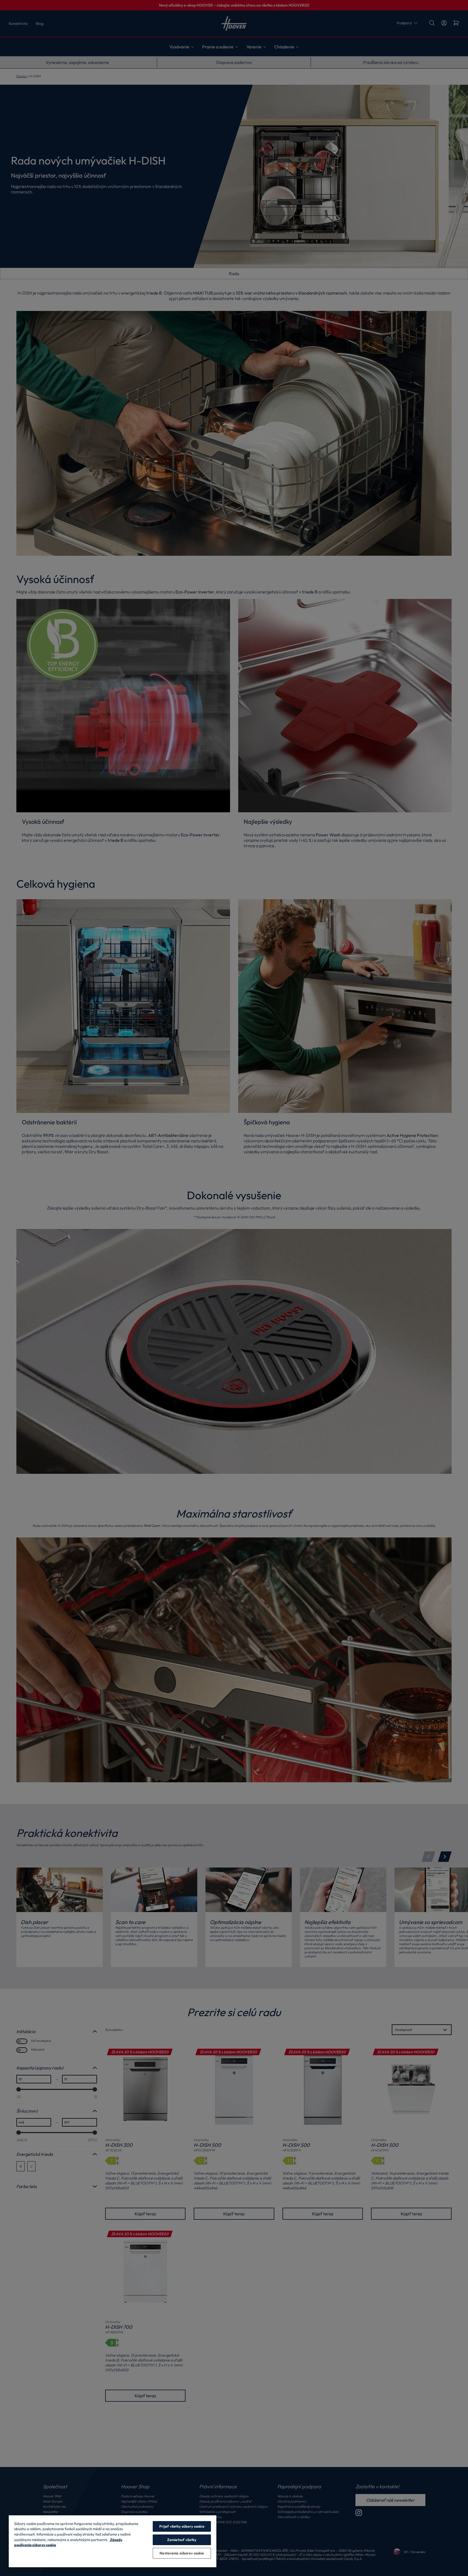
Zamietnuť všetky (182, 2540)
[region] (113, 2541)
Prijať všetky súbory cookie (182, 2526)
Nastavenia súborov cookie (182, 2553)
